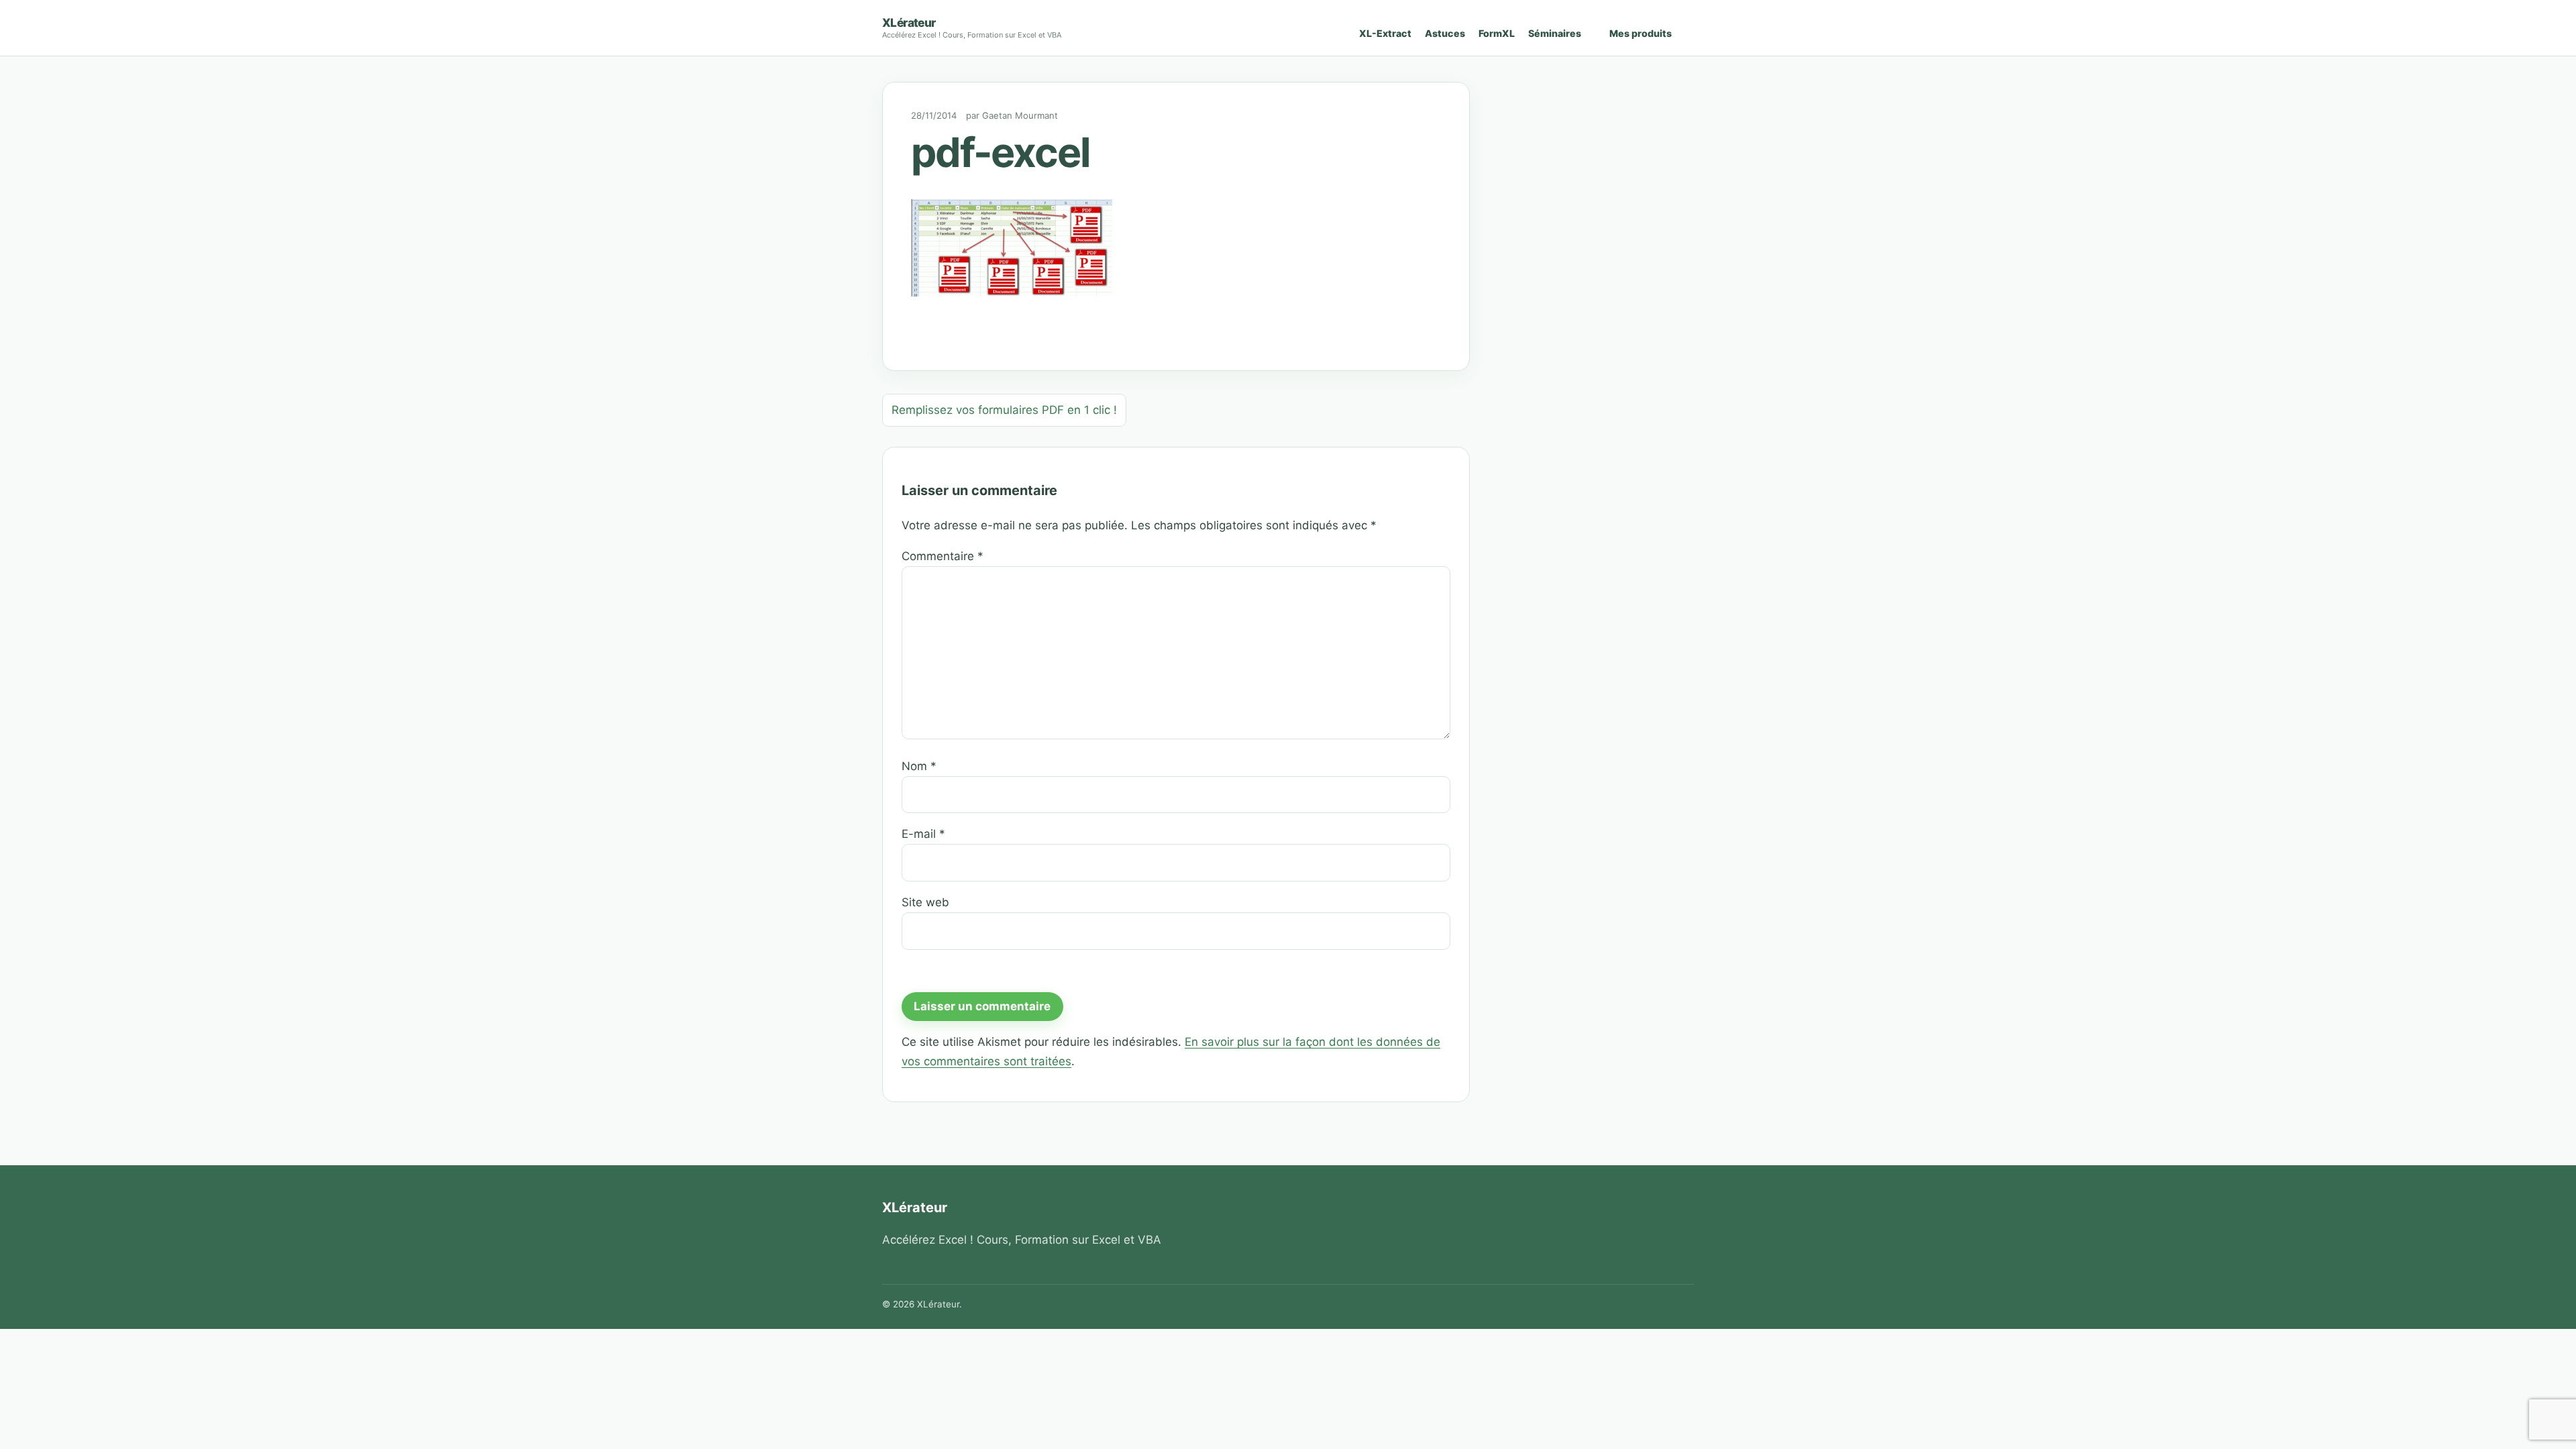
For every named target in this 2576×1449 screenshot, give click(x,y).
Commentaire (943, 556)
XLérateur (909, 22)
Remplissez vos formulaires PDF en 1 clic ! (1004, 410)
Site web (925, 902)
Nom (919, 766)
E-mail (923, 834)
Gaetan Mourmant (1020, 115)
